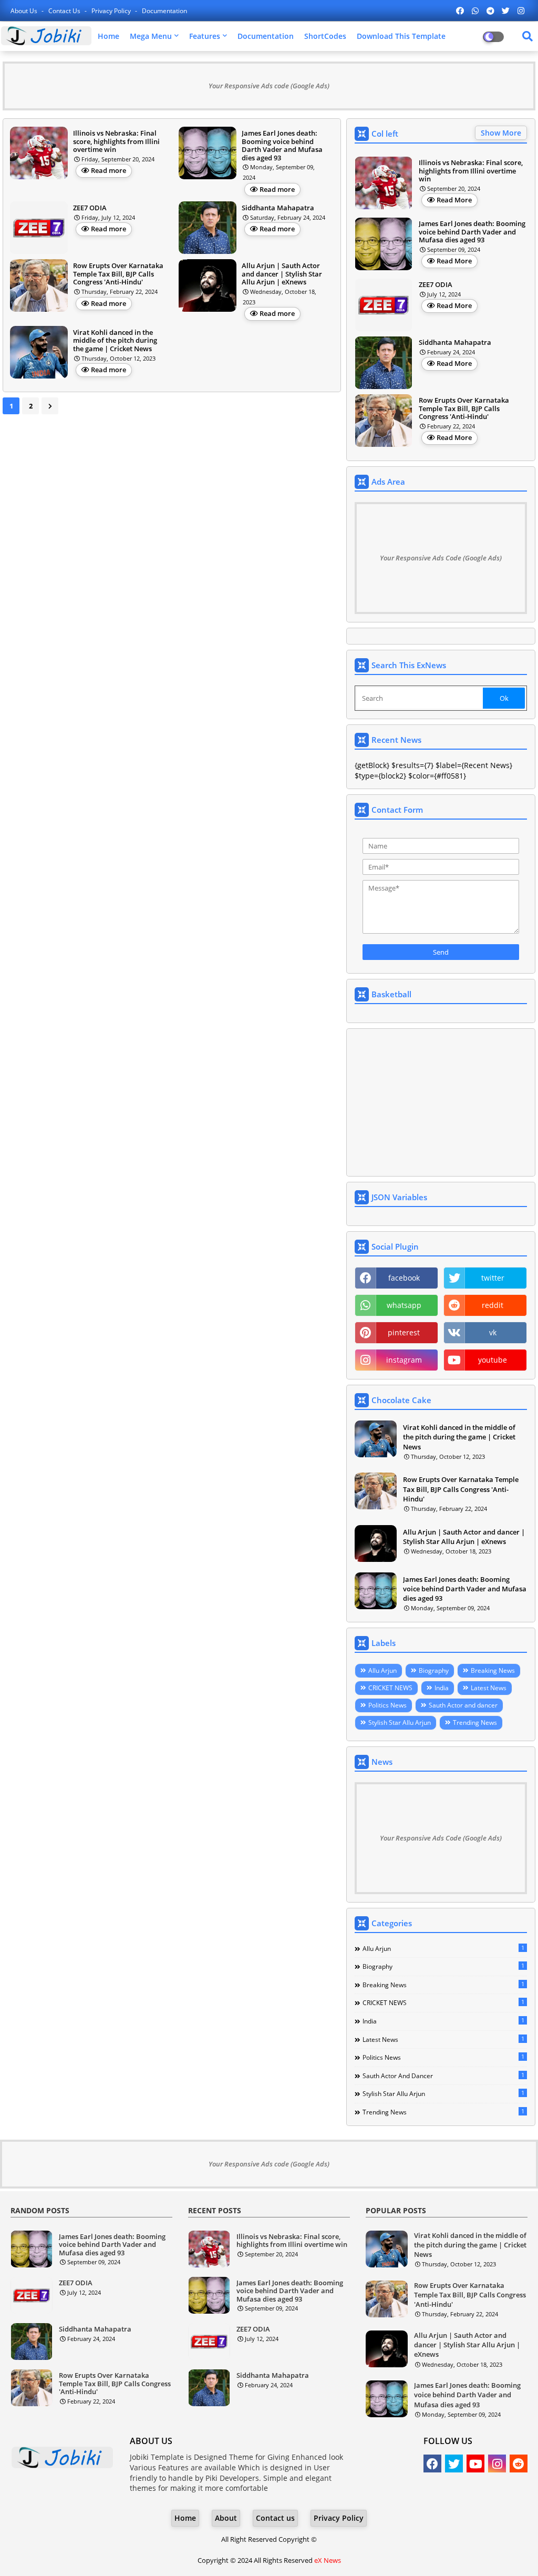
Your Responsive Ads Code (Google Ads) (441, 558)
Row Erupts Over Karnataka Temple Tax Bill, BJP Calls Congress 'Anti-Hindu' (464, 409)
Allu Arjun (382, 1670)
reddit (493, 1305)
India (442, 1688)
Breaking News (493, 1670)
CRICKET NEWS (390, 1688)
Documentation (164, 11)
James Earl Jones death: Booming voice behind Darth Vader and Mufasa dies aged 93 (472, 232)
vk (493, 1332)
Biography (434, 1670)
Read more (108, 170)
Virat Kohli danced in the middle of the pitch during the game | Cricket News (459, 1437)
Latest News (489, 1688)
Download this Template (401, 36)
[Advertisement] (441, 1102)
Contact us (65, 11)
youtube (493, 1360)
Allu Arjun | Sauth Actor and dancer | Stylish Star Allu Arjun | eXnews (464, 1537)
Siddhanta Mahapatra (455, 343)
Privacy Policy (112, 11)
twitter (493, 1278)
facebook (404, 1278)
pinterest (404, 1332)
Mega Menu (151, 36)
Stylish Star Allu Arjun (400, 1723)
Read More (454, 200)
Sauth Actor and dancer (463, 1705)
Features (205, 36)
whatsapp (404, 1305)
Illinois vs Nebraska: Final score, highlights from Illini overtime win (471, 171)
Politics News (387, 1705)
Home (108, 36)
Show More (501, 133)
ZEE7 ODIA (436, 285)
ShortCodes (325, 36)
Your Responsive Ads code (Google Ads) (269, 86)
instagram (404, 1360)
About (226, 2518)
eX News (328, 2560)
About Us (25, 11)
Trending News (475, 1723)
